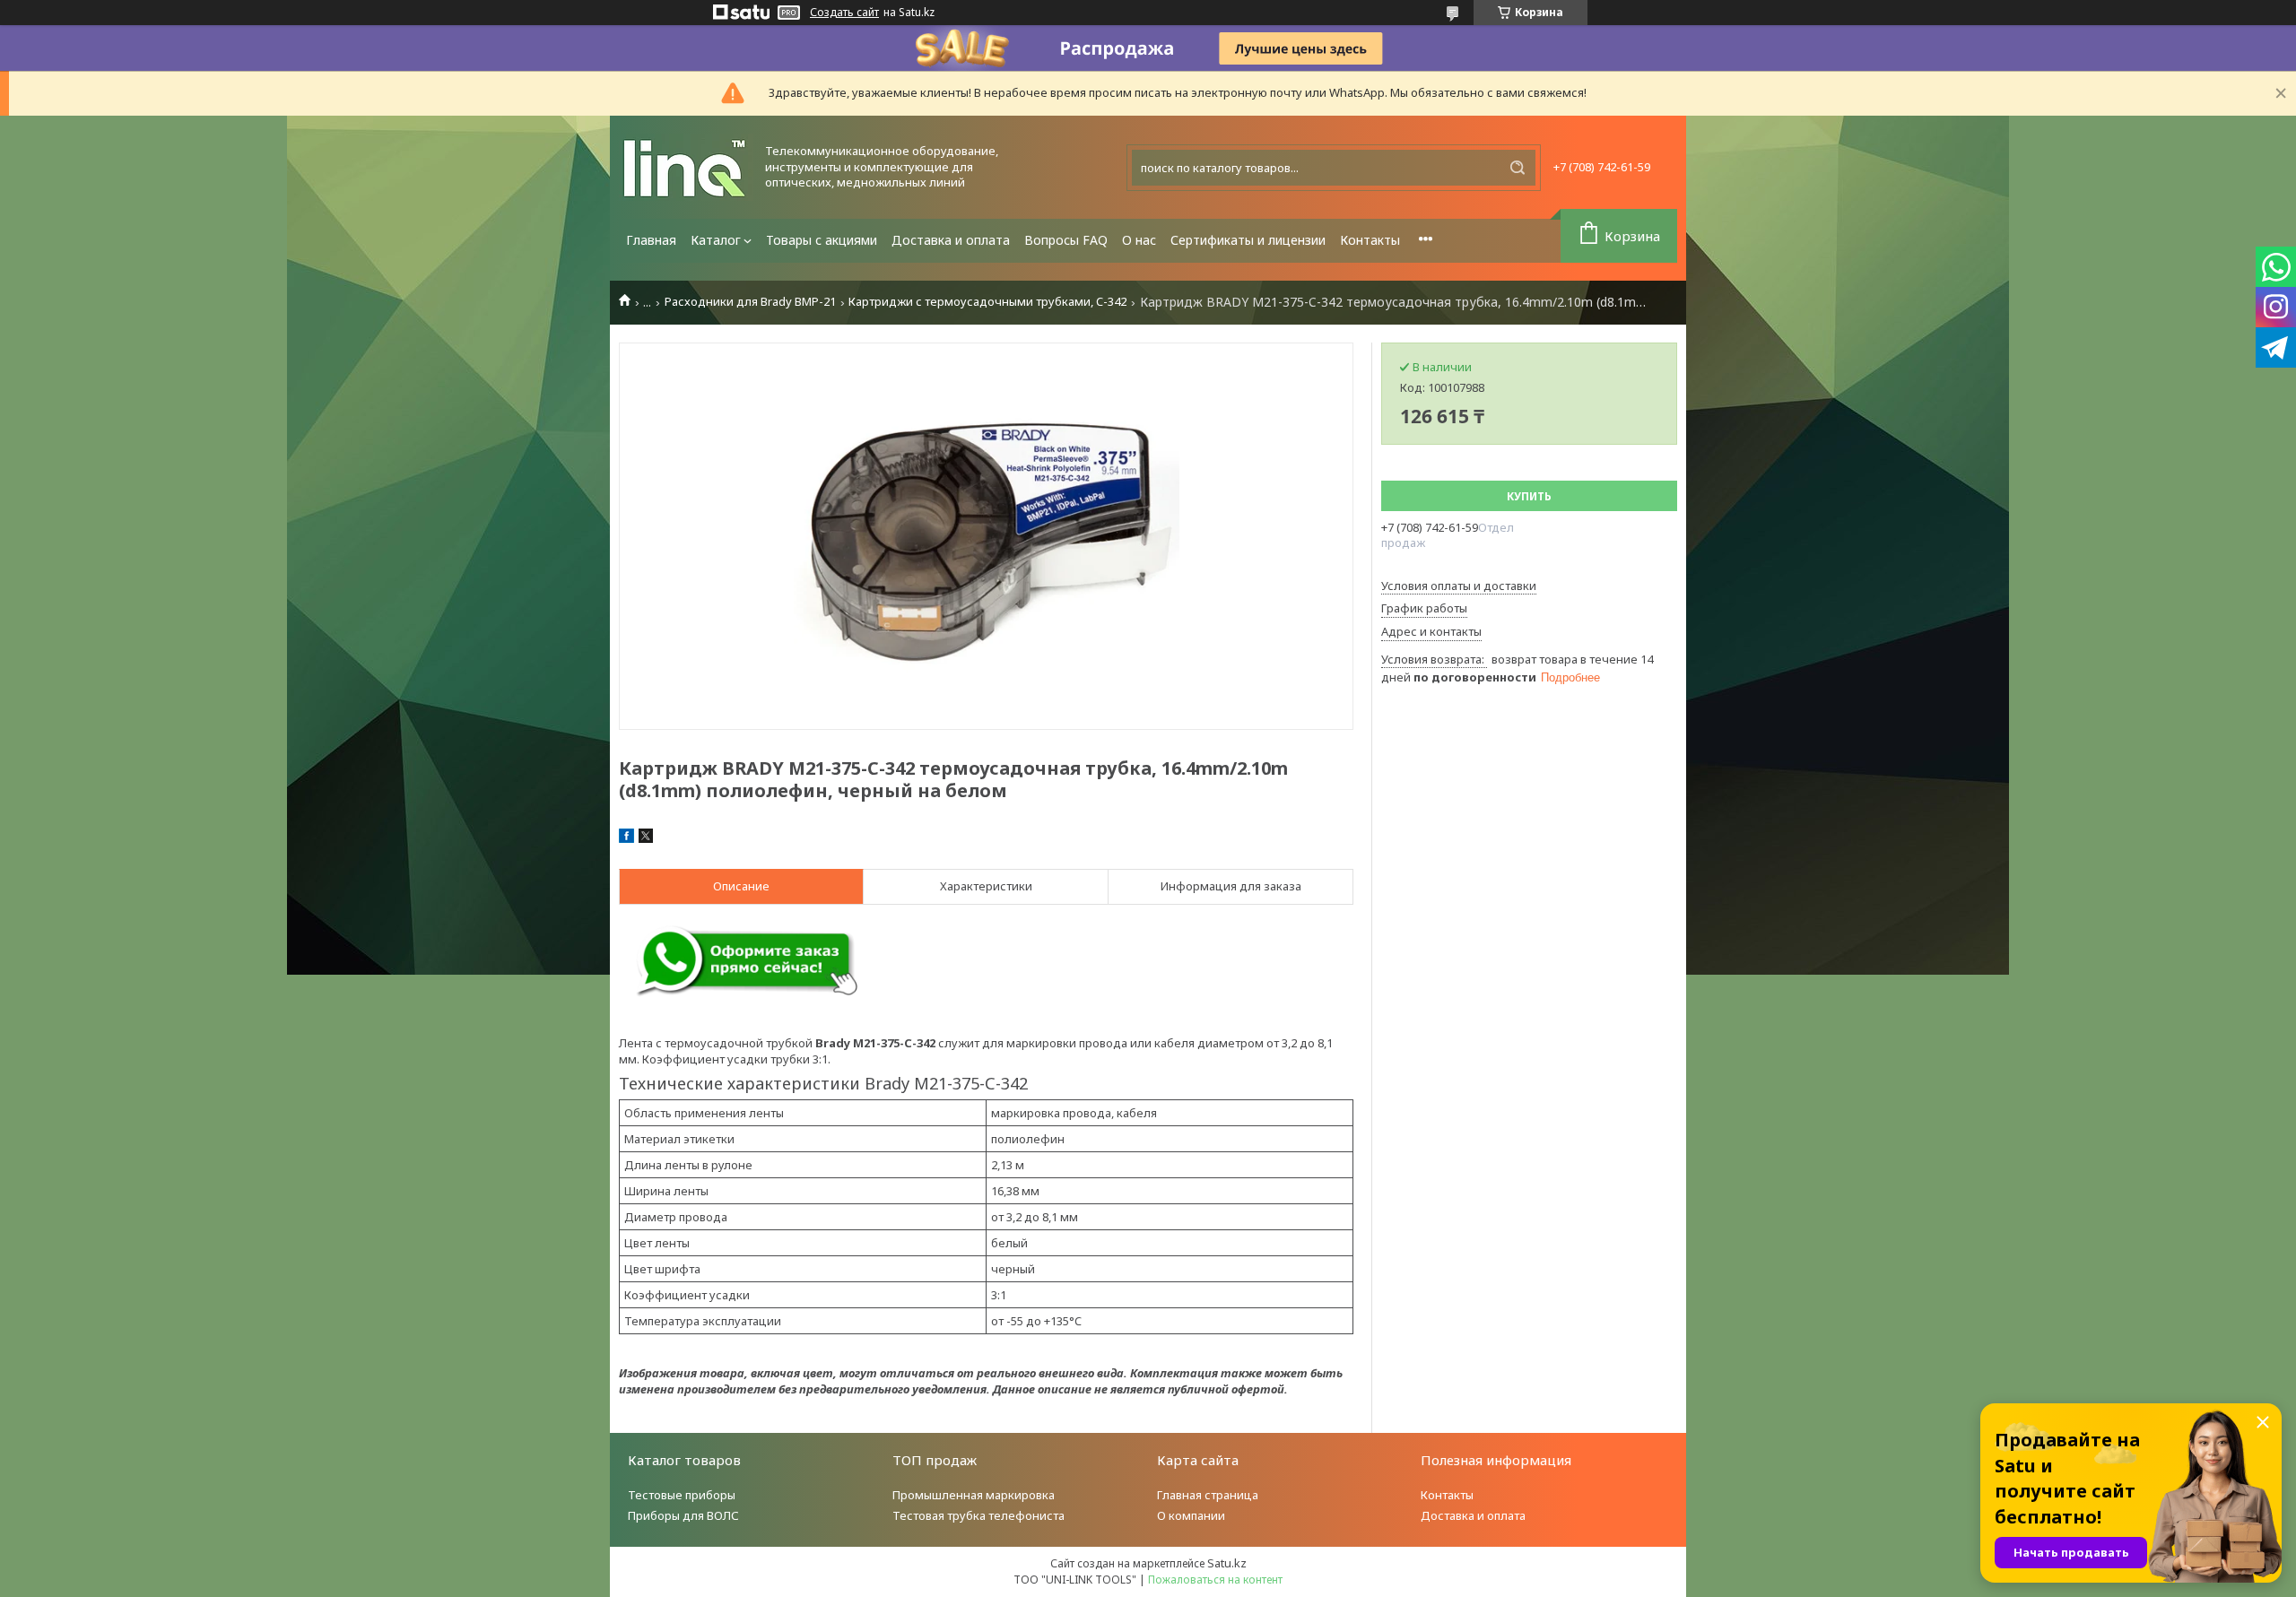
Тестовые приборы (682, 1495)
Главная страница (1208, 1495)
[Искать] (1518, 168)
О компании (1191, 1515)
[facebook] (626, 838)
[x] (646, 838)
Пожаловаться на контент (1215, 1580)
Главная (651, 240)
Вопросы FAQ (1066, 240)
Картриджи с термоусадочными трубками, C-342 (987, 302)
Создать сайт (844, 13)
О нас (1139, 240)
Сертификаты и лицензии (1248, 240)
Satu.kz (1227, 1563)
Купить (1529, 496)
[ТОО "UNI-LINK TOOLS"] (686, 167)
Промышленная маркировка (974, 1495)
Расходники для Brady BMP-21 (750, 302)
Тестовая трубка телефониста (978, 1515)
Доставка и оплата (951, 240)
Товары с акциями (822, 240)
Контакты (1370, 240)
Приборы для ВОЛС (683, 1515)
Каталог (716, 240)
